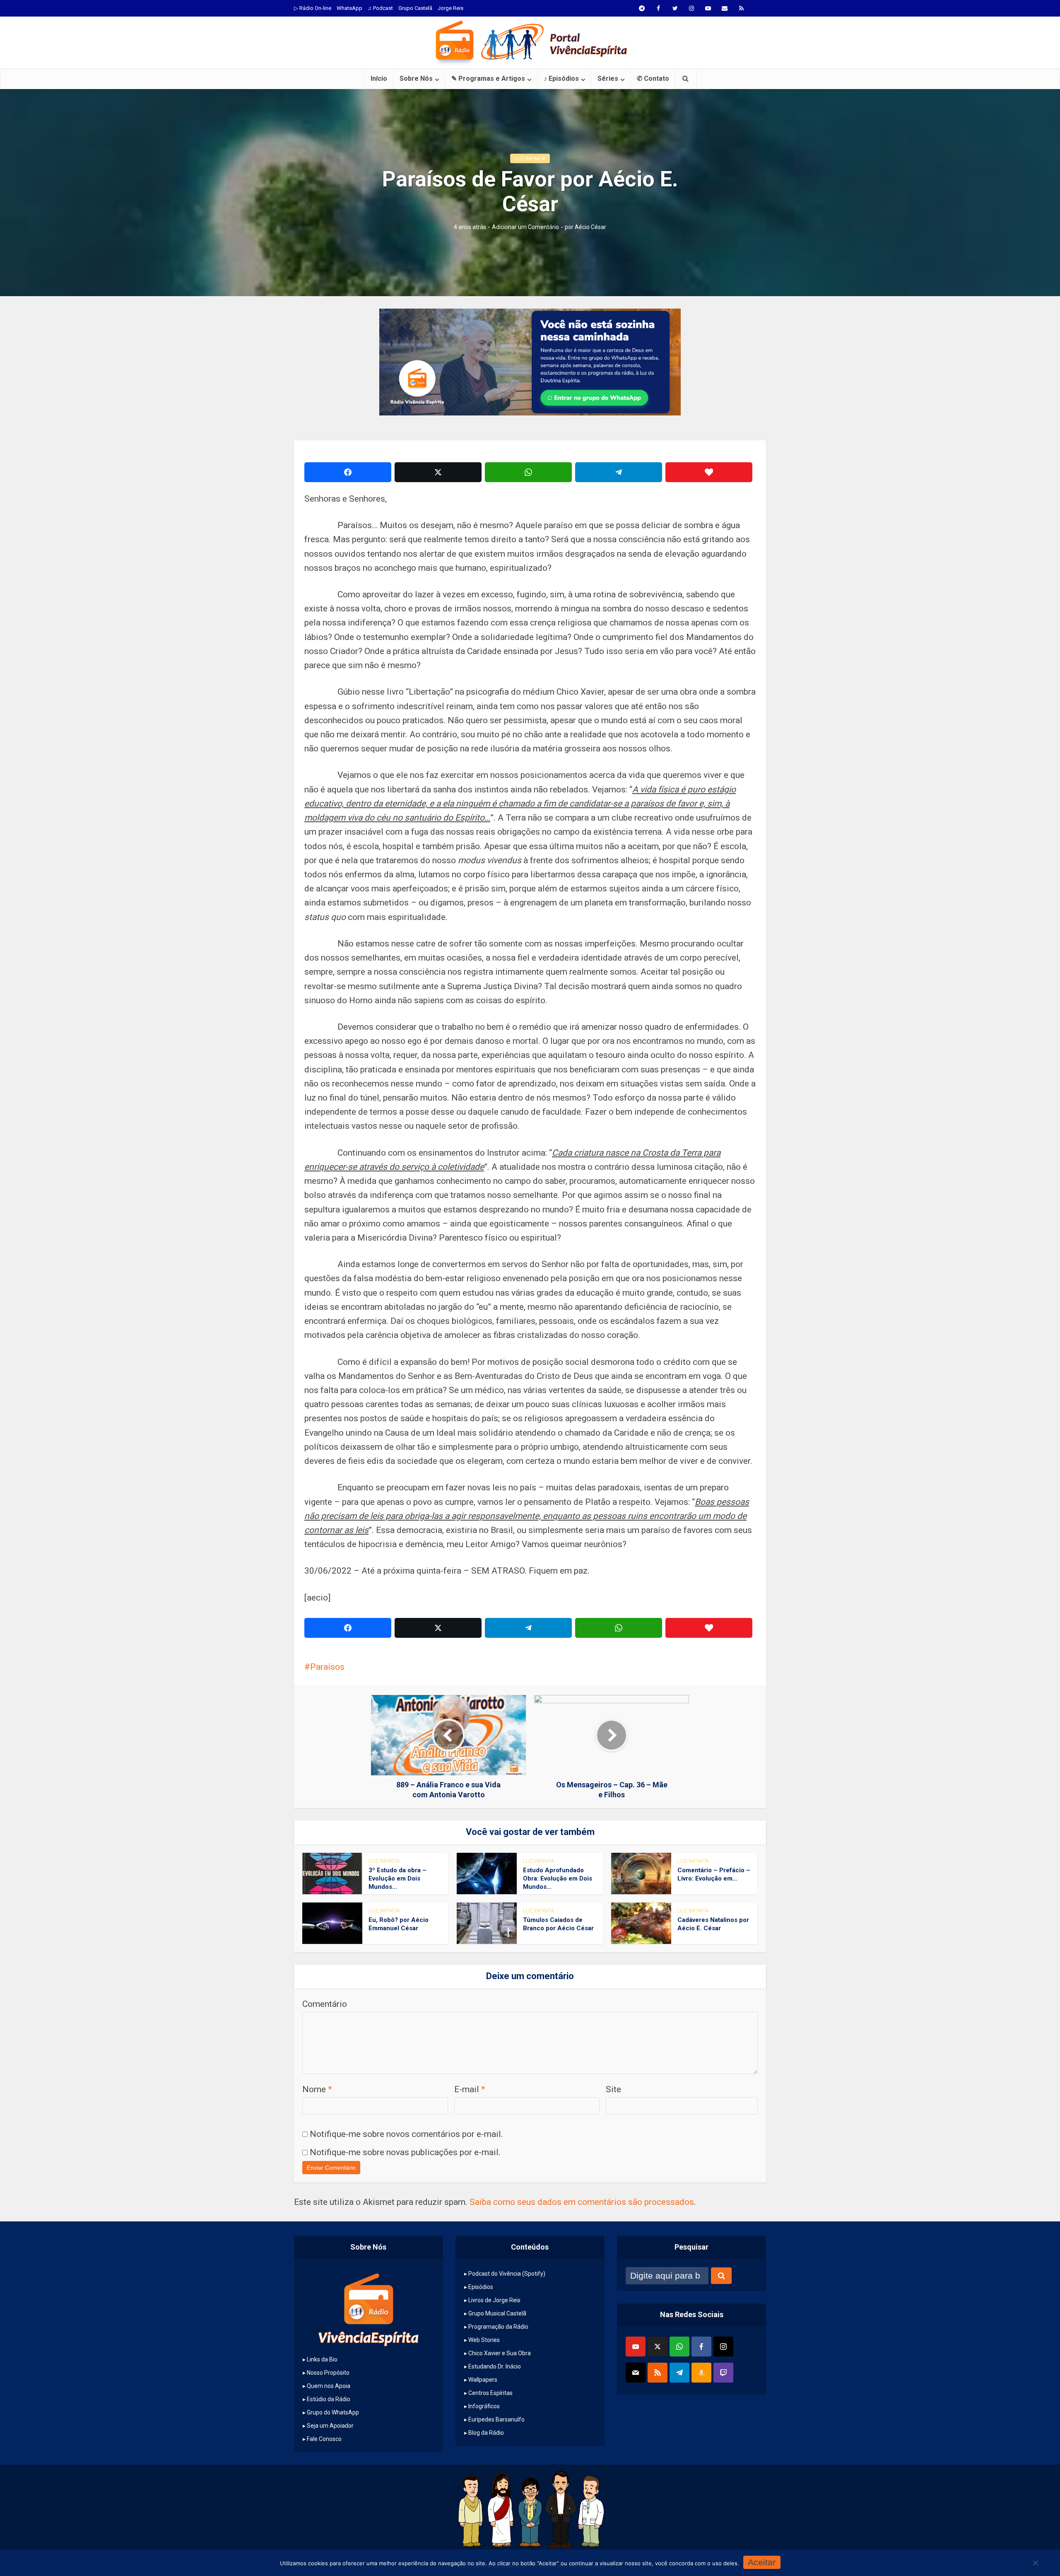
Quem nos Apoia (329, 2386)
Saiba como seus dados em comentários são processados (582, 2202)
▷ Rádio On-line (313, 8)
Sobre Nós (416, 78)
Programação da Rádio (498, 2327)
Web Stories (484, 2340)
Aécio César (590, 227)
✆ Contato (653, 78)
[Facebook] (701, 2347)
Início (379, 78)
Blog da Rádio (486, 2433)
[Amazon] (701, 2373)
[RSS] (658, 2373)
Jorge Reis (450, 8)
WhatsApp (349, 8)
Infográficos (484, 2406)
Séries (608, 78)
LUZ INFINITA (530, 158)
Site (613, 2089)
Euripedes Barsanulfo (496, 2419)
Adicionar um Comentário (525, 227)
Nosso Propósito (328, 2373)
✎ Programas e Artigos (488, 78)
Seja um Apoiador (330, 2426)
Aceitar (762, 2562)
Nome (317, 2089)
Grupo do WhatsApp (333, 2412)
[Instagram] (723, 2347)
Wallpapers (483, 2380)
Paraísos (327, 1667)
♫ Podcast (380, 8)
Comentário (325, 2004)
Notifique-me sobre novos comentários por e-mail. (406, 2134)
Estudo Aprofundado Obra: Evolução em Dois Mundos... (558, 1879)
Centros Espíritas (490, 2393)
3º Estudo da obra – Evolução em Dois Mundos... (397, 1879)
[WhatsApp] (679, 2347)
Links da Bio (322, 2359)
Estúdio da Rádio (329, 2399)
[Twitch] (723, 2373)
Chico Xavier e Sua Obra (500, 2353)
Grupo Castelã (415, 8)
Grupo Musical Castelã (497, 2313)
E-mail (470, 2089)
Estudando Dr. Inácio (495, 2366)
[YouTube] (636, 2347)
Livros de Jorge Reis (494, 2300)
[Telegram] (679, 2373)
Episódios (481, 2287)
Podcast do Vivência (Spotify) (507, 2274)
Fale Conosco (324, 2439)
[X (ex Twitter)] (658, 2347)
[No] (1035, 2563)
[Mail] (636, 2373)
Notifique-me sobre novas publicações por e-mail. (405, 2152)
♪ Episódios (561, 78)
